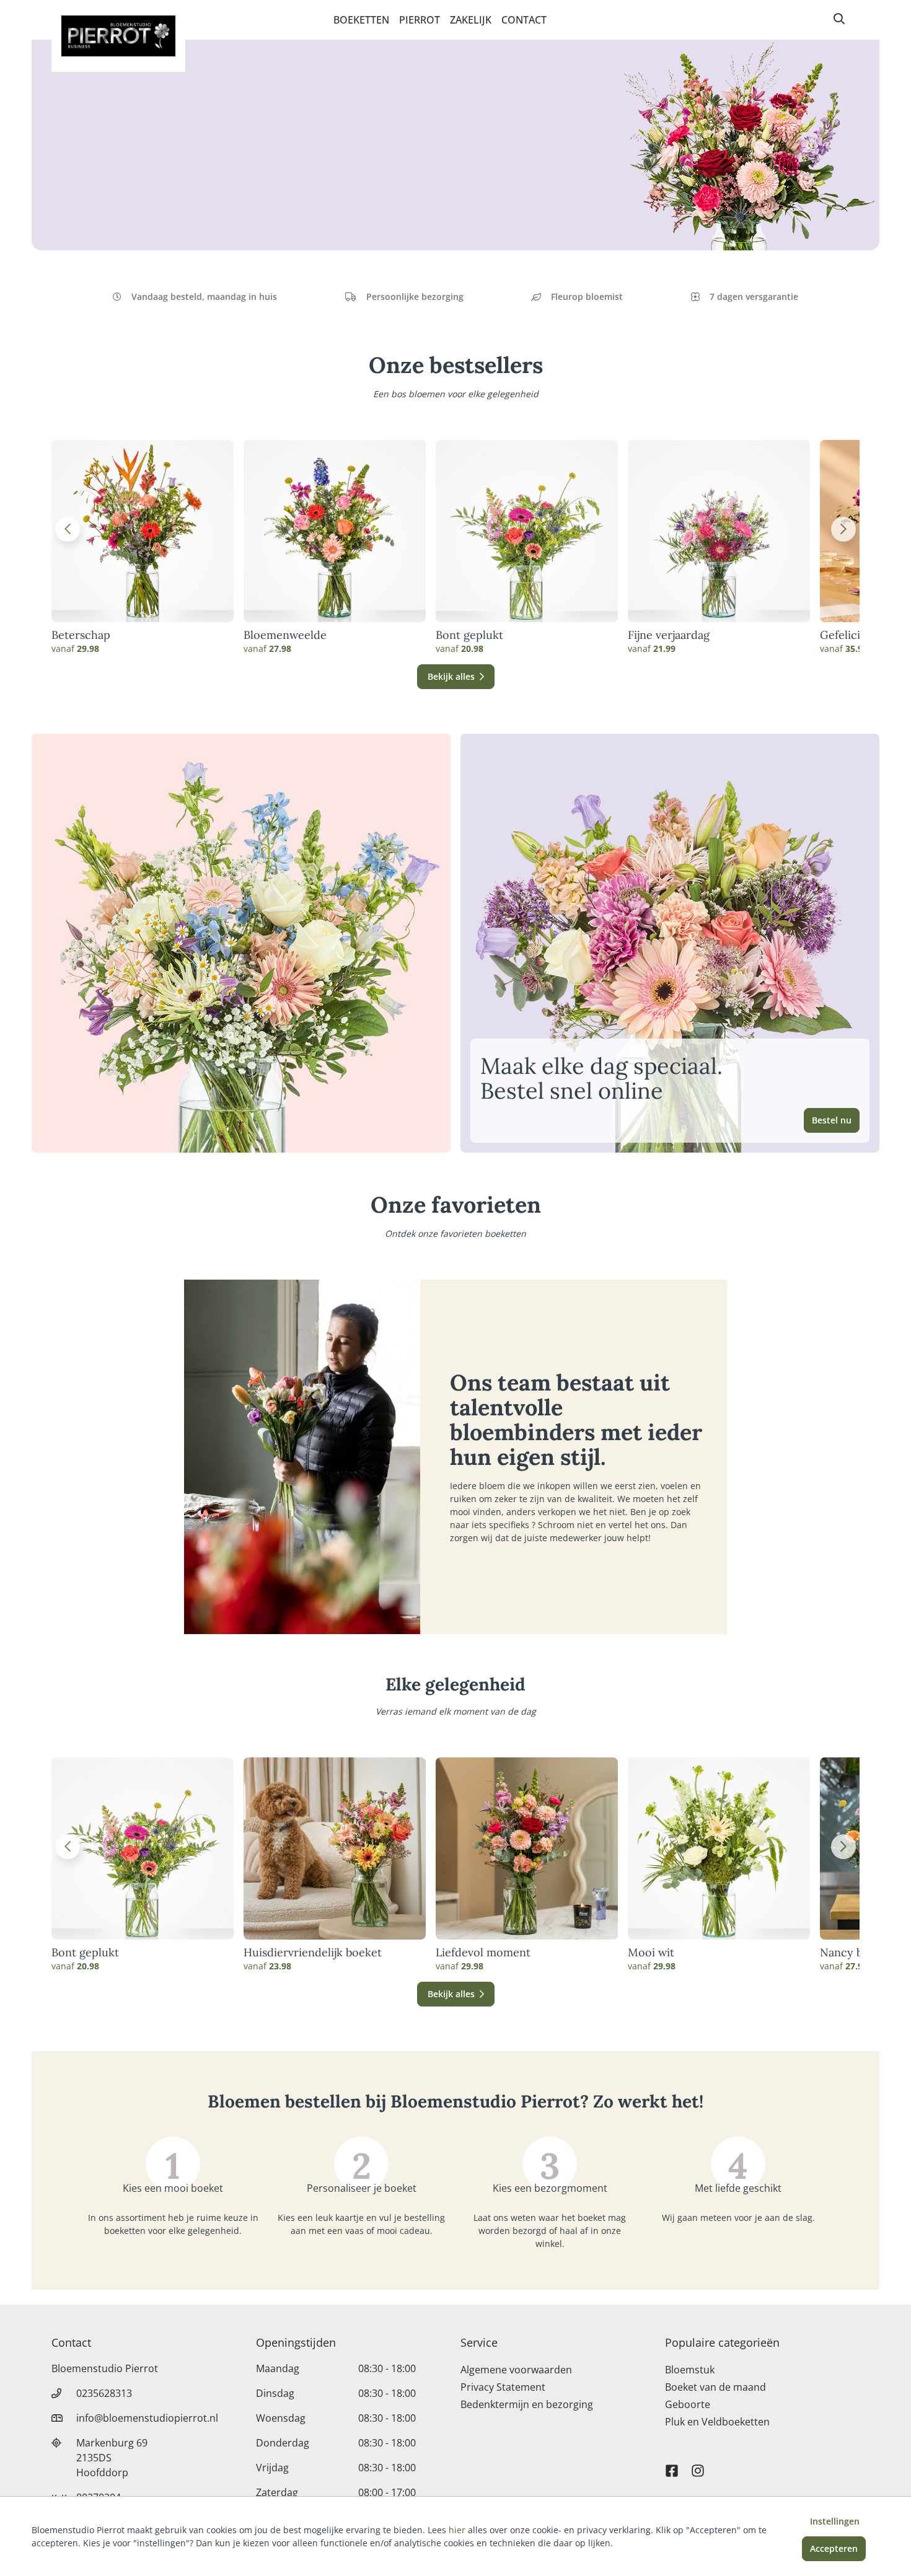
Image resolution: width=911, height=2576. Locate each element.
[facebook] (672, 2465)
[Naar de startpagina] (118, 36)
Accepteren (834, 2548)
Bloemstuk (690, 2370)
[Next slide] (843, 529)
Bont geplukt (469, 635)
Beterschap (81, 635)
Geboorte (688, 2404)
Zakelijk (471, 20)
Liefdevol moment (483, 1953)
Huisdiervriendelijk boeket (313, 1953)
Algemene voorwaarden (516, 2370)
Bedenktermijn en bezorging (527, 2404)
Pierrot (420, 20)
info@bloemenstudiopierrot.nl (147, 2418)
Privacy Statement (503, 2387)
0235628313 (104, 2393)
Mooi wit (651, 1953)
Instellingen (835, 2521)
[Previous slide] (68, 529)
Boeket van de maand (715, 2387)
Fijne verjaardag (669, 635)
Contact (524, 20)
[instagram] (698, 2465)
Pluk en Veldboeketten (717, 2422)
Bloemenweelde (285, 635)
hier (457, 2530)
